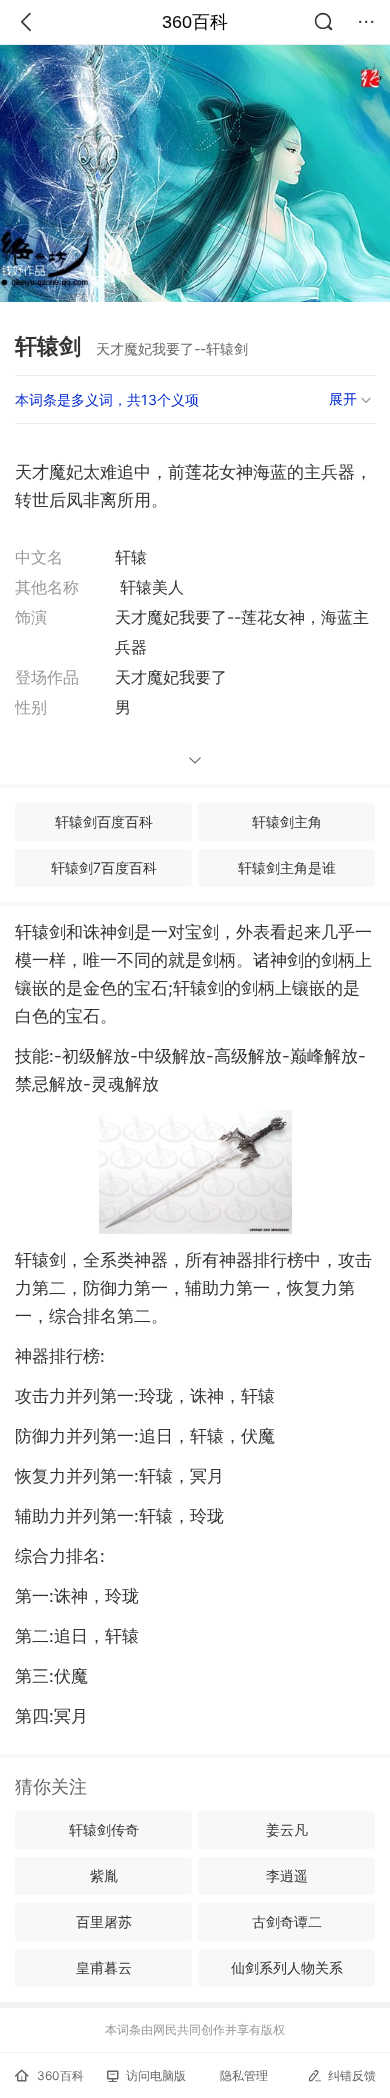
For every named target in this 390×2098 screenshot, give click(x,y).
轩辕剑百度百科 (104, 821)
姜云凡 (287, 1829)
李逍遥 (287, 1875)
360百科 (195, 22)
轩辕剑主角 (287, 821)
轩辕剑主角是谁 (287, 867)
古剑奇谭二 (287, 1921)
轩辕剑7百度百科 (104, 867)
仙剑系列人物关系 (287, 1967)
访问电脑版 (156, 2075)
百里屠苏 (104, 1921)
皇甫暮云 (104, 1967)
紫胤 (104, 1875)
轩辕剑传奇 (104, 1829)
